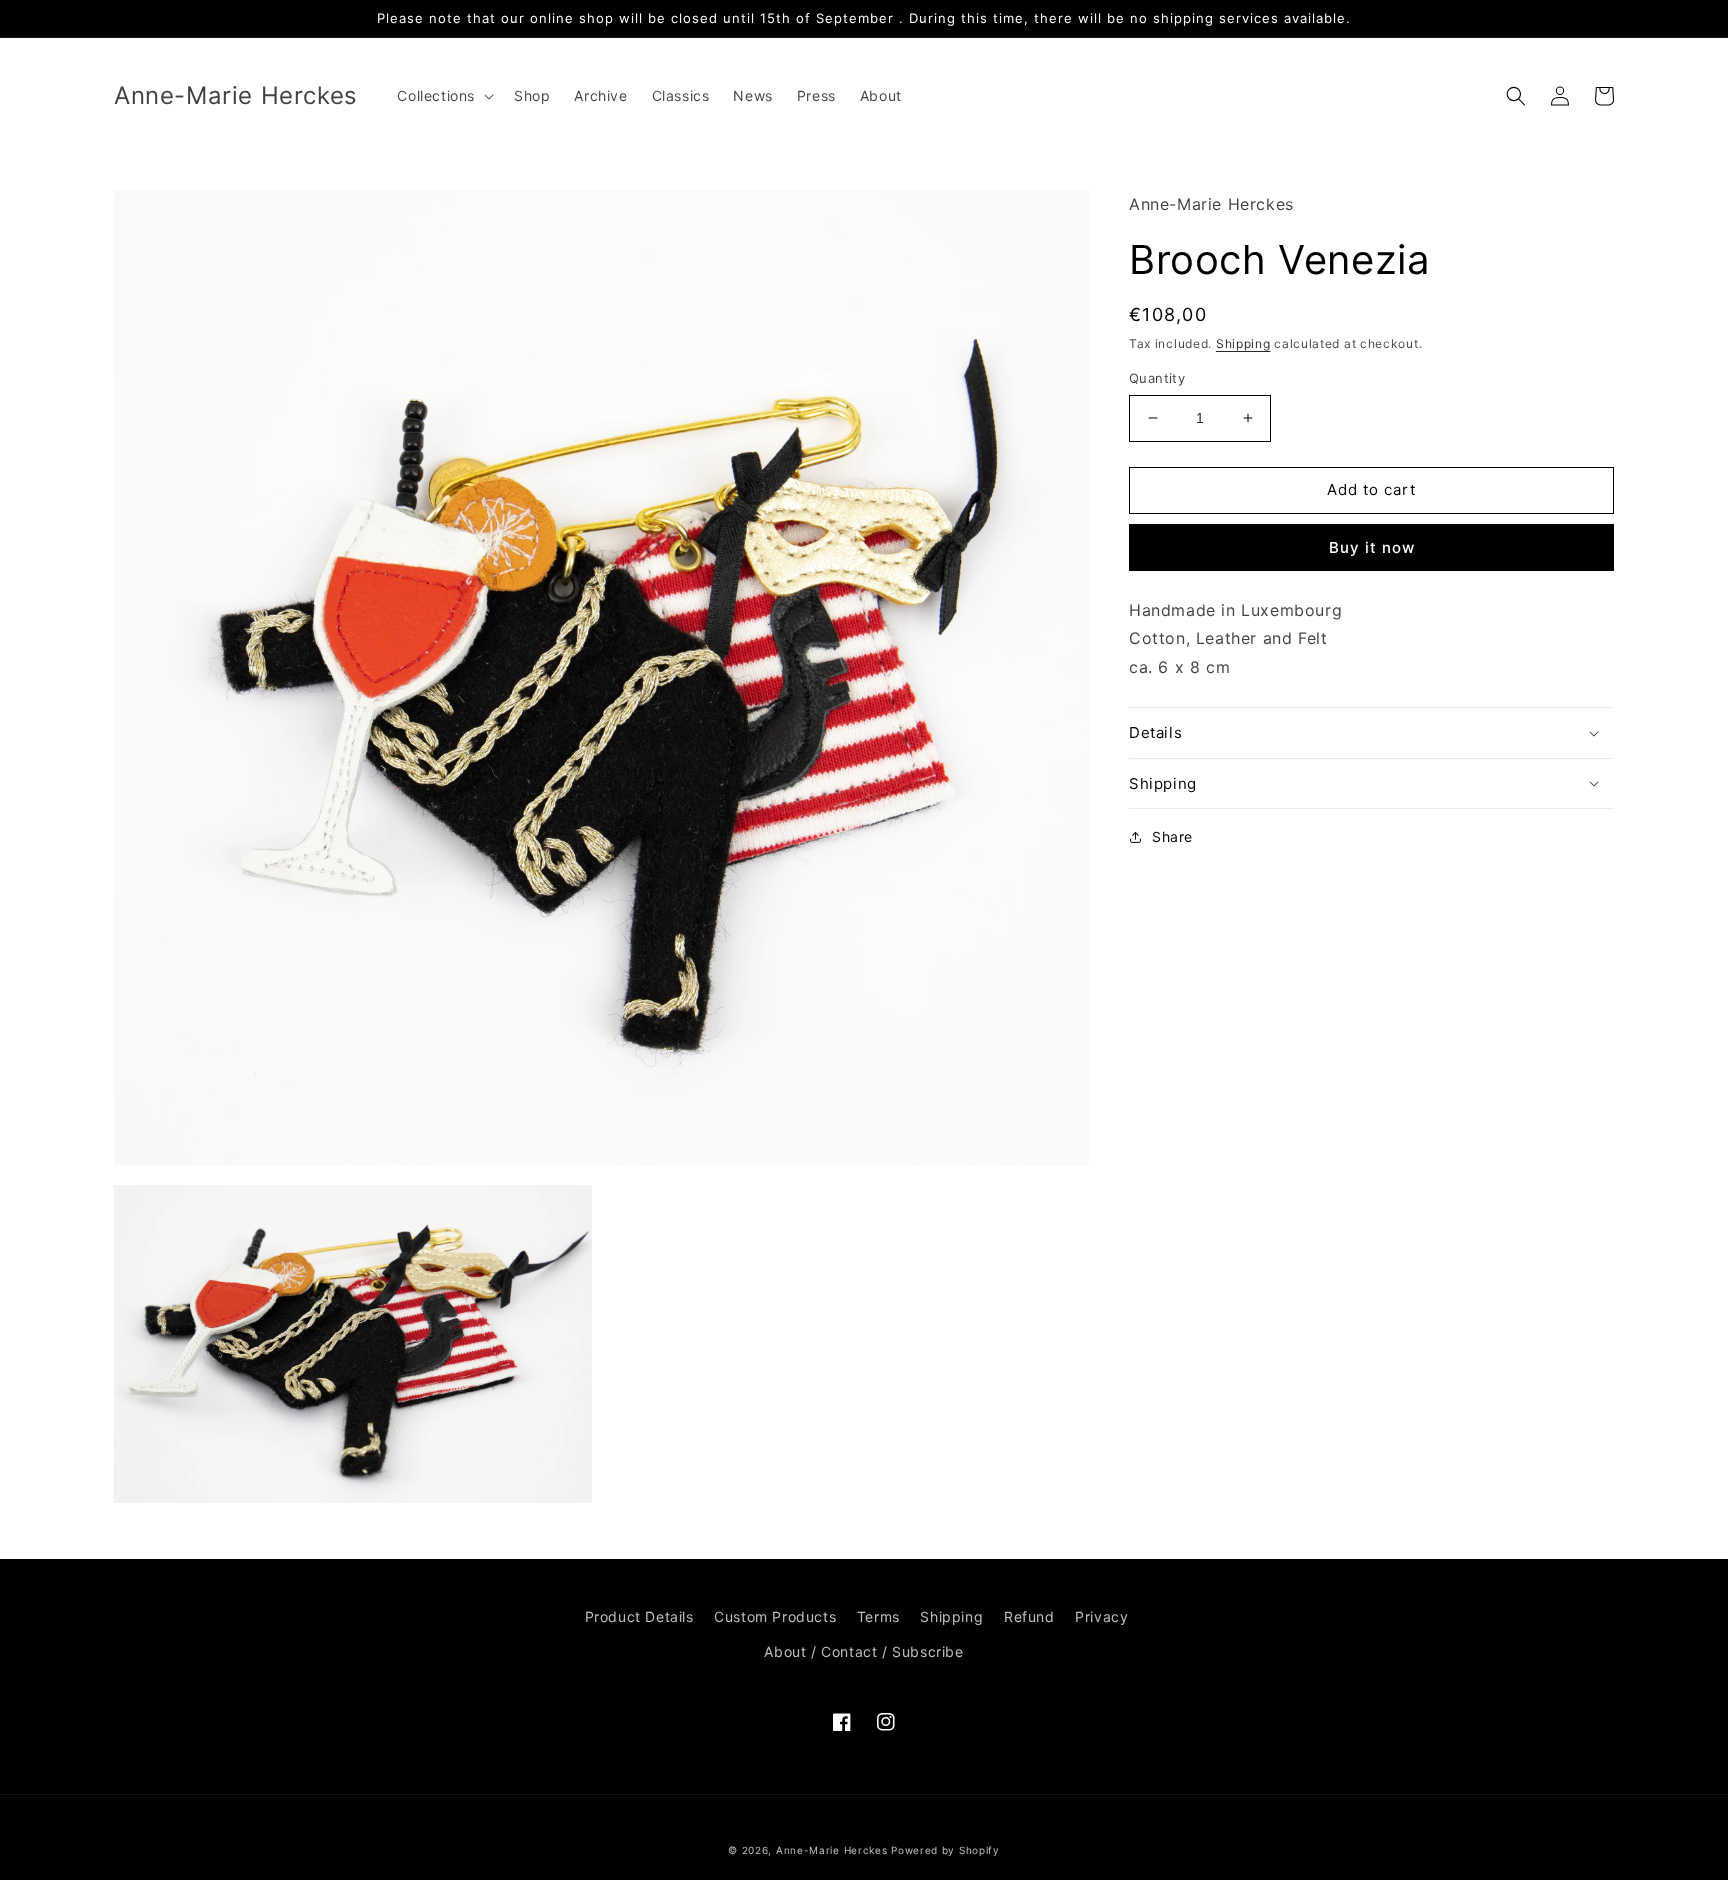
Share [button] (1172, 836)
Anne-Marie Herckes (832, 1850)
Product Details (639, 1616)
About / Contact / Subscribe (863, 1651)
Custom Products (775, 1616)
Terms (878, 1616)
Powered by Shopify (945, 1850)
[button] (443, 96)
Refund (1029, 1616)
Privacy (1101, 1616)
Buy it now (1372, 547)
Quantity (1157, 378)
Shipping (1243, 343)
